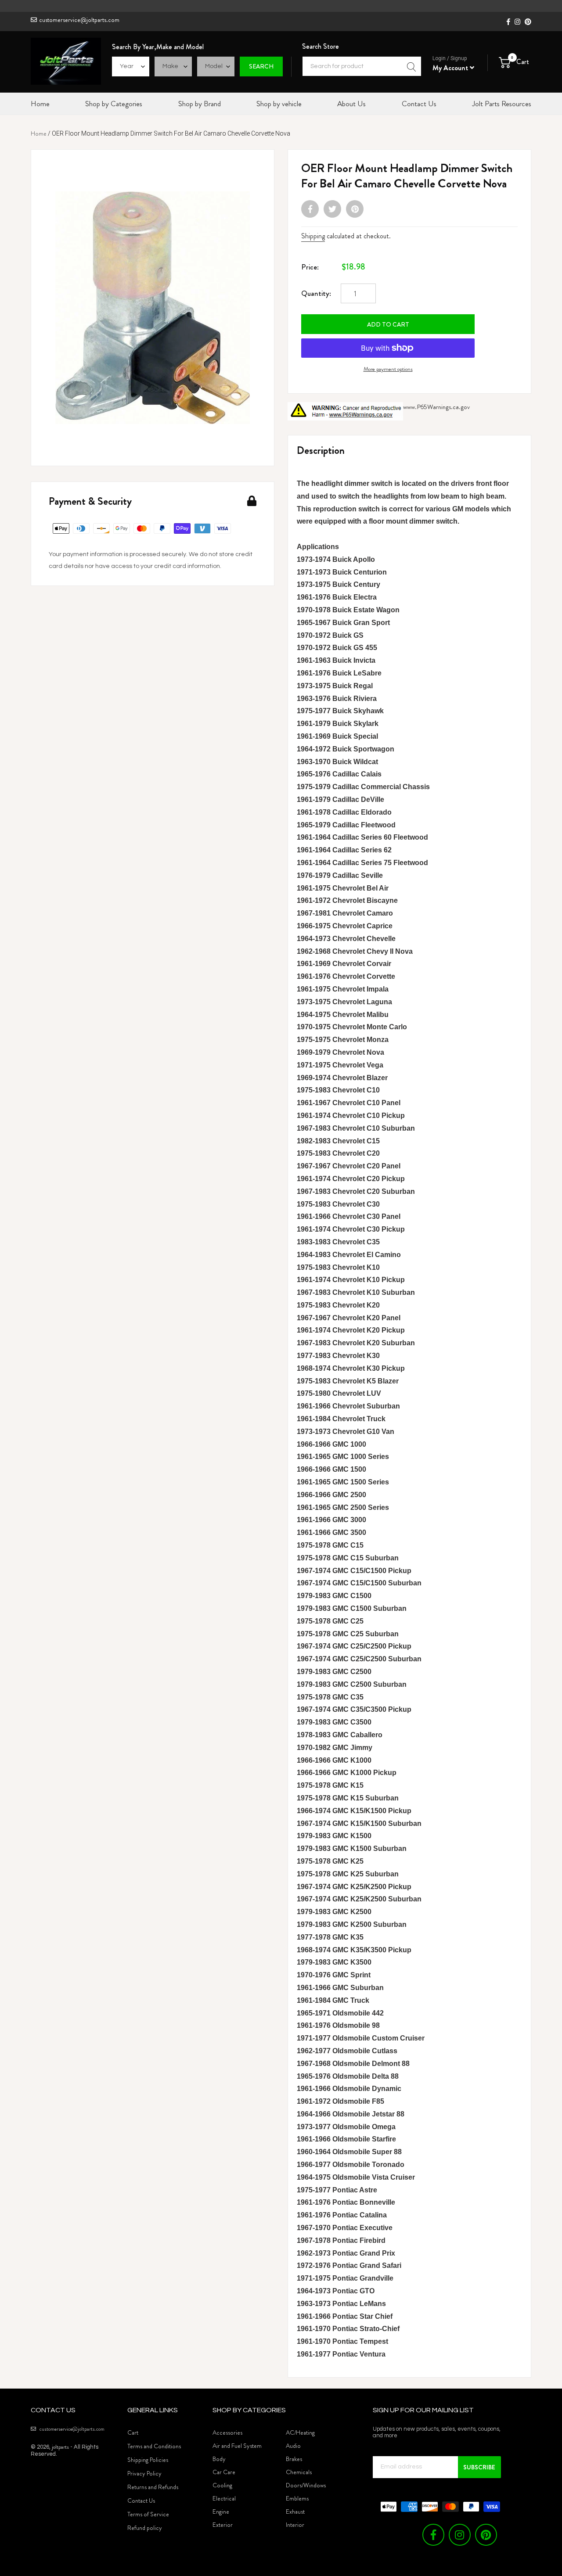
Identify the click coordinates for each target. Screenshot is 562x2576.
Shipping (313, 236)
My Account (451, 68)
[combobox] (362, 66)
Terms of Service (148, 2514)
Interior (295, 2525)
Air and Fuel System (237, 2446)
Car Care (224, 2472)
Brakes (294, 2459)
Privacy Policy (144, 2473)
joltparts (60, 2447)
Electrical (224, 2498)
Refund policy (145, 2528)
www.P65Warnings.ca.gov (436, 407)
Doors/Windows (306, 2485)
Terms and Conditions (154, 2446)
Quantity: (316, 293)
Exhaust (295, 2511)
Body (219, 2459)
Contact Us (141, 2501)
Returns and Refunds (153, 2487)
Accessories (227, 2432)
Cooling (222, 2485)
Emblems (297, 2498)
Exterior (223, 2525)
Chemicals (299, 2472)
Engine (221, 2511)
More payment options (388, 369)
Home (39, 133)
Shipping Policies (148, 2460)
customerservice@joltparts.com (79, 20)
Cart (133, 2432)
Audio (293, 2446)
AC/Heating (300, 2432)
